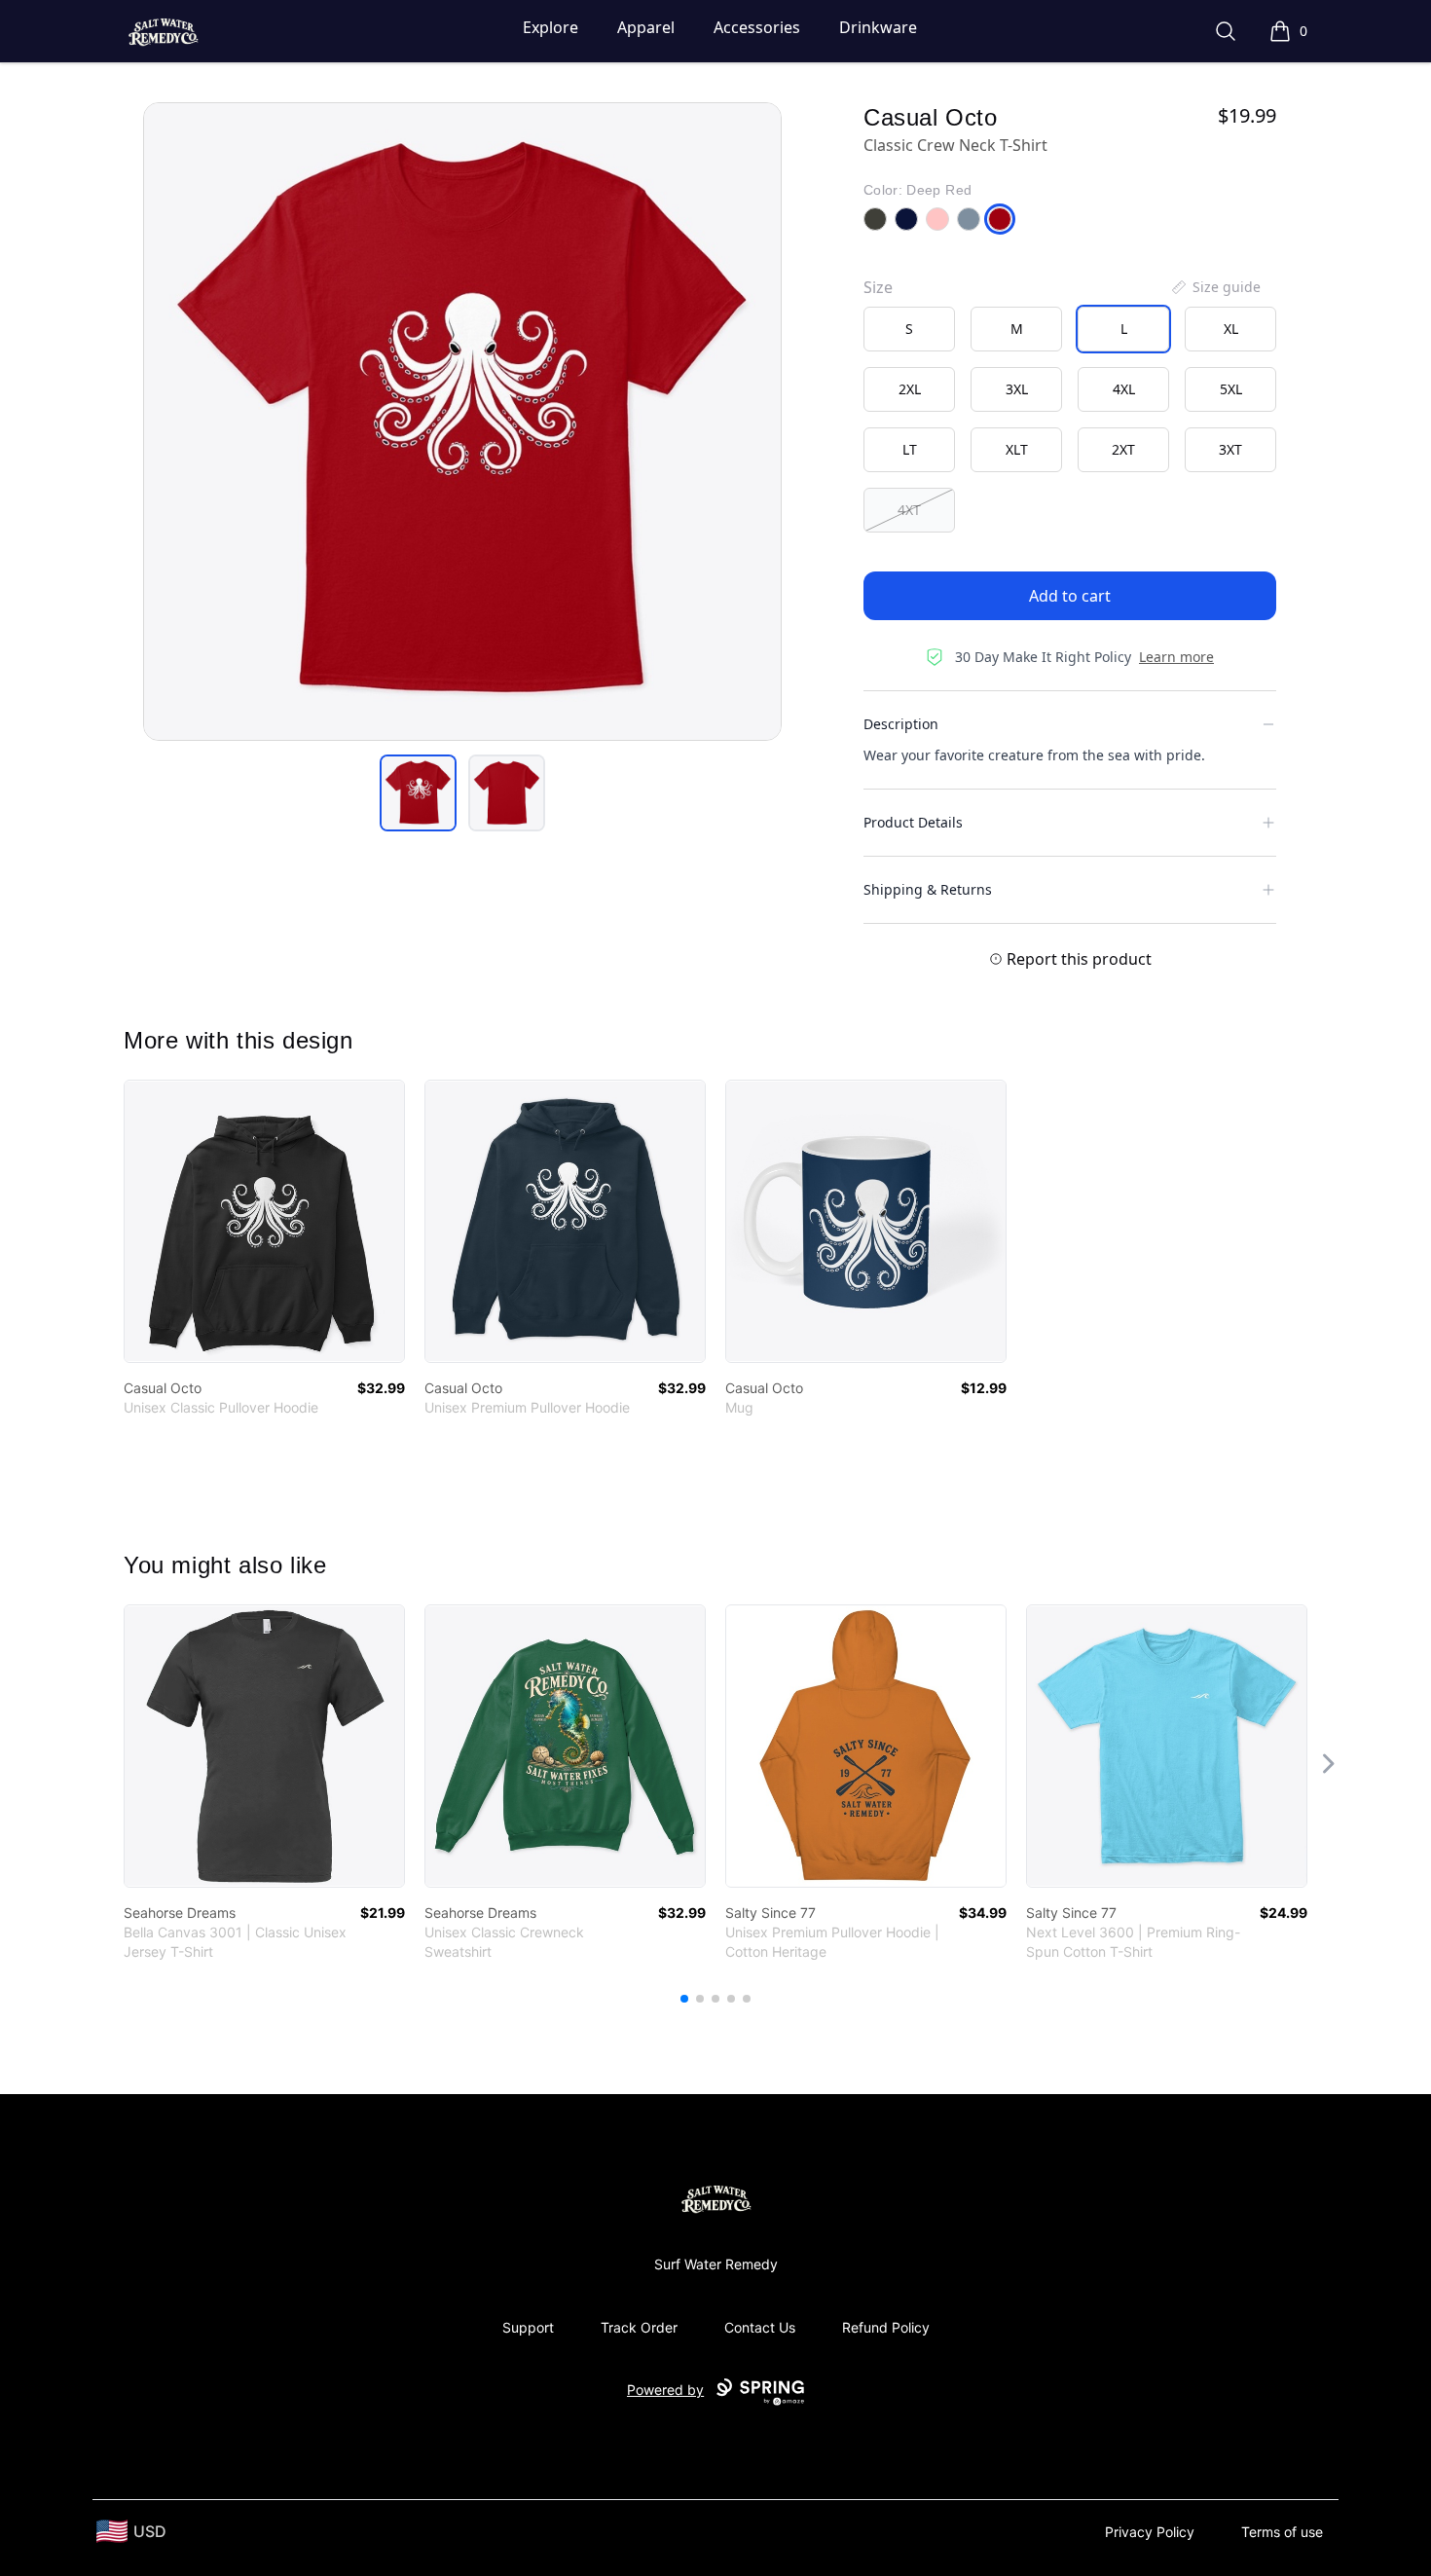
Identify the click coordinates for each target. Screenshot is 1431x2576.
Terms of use (1282, 2532)
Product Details (913, 822)
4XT (909, 510)
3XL (1017, 389)
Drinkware (878, 27)
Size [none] (878, 287)
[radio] (909, 329)
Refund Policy (886, 2327)
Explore (550, 27)
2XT (1123, 449)
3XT (1230, 449)
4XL (1124, 389)
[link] (264, 1221)
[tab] (418, 793)
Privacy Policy (1150, 2532)
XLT (1017, 449)
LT (910, 449)
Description (901, 724)
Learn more (1176, 657)
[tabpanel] (462, 422)
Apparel (646, 27)
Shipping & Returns (928, 889)
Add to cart (1070, 596)
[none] (1215, 287)
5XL (1231, 389)
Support (528, 2327)
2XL (910, 389)
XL (1231, 329)
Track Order (639, 2327)
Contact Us (760, 2327)
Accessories (757, 27)
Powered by (665, 2390)
